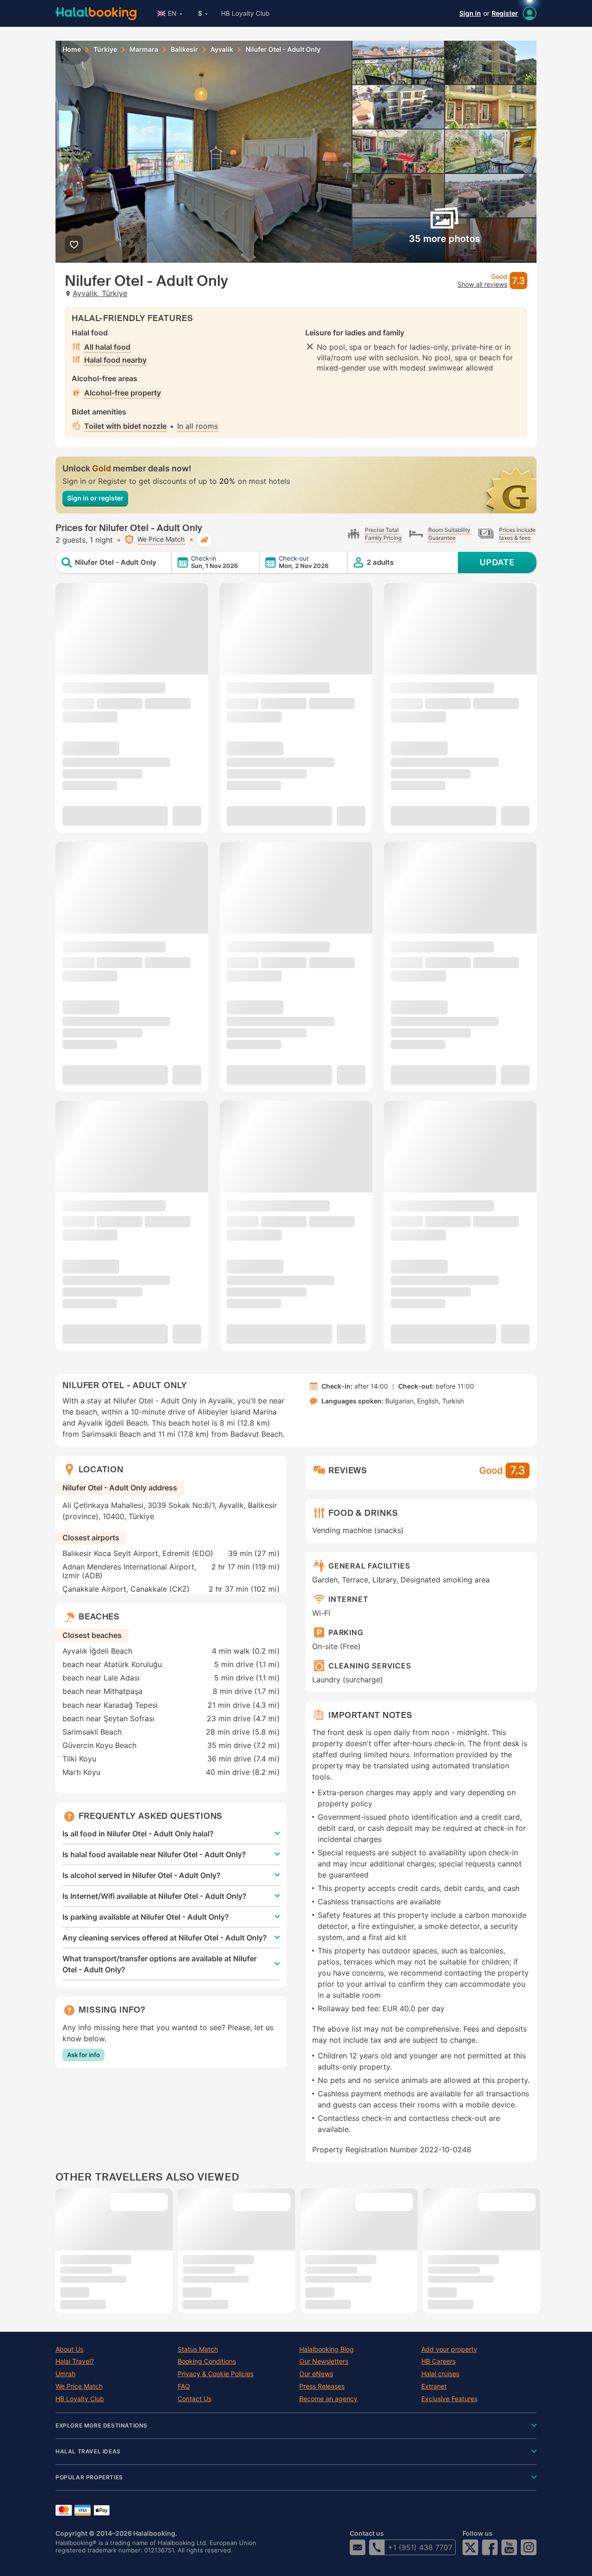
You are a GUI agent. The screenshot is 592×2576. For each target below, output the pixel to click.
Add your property (449, 2349)
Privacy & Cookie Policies (216, 2374)
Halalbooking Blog (327, 2349)
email (358, 2547)
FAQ (184, 2386)
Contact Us (194, 2399)
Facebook (490, 2547)
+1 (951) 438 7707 (420, 2547)
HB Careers (438, 2361)
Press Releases (322, 2386)
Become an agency (328, 2399)
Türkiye (105, 49)
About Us (69, 2349)
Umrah (65, 2374)
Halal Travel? (75, 2361)
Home (72, 49)
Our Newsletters (324, 2361)
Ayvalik (222, 49)
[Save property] (74, 244)
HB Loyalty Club (245, 13)
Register (505, 13)
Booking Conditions (207, 2361)
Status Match (198, 2349)
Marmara (144, 49)
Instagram (529, 2547)
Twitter (470, 2547)
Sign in (470, 13)
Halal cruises (440, 2374)
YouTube (509, 2547)
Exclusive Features (449, 2399)
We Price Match (79, 2386)
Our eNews (316, 2374)
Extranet (434, 2386)
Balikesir (184, 49)
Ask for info (83, 2055)
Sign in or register (95, 498)
